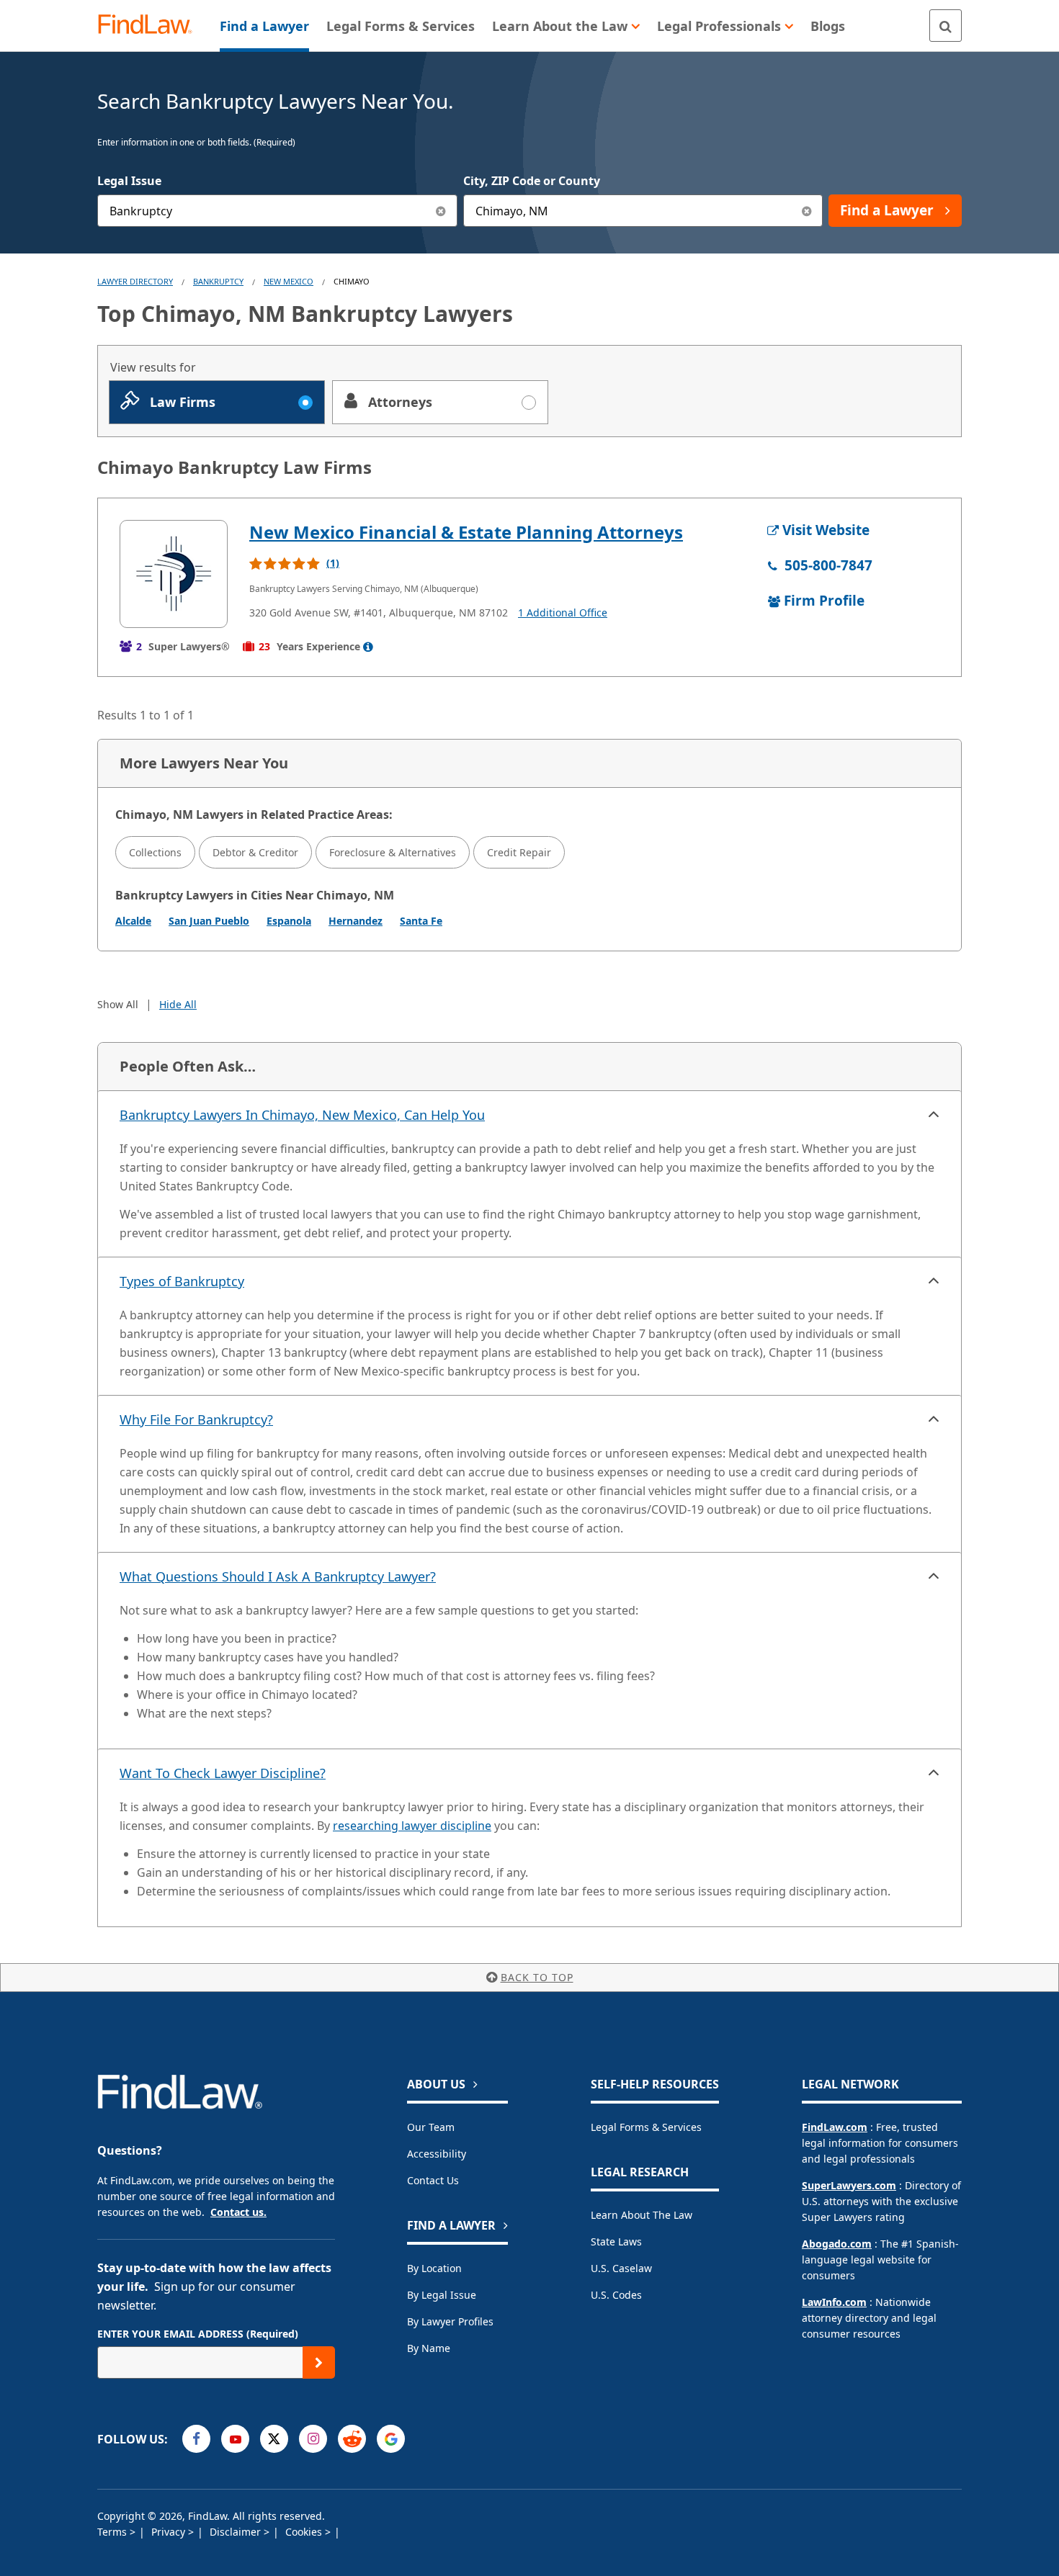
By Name (429, 2348)
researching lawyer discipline (412, 1826)
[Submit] (319, 2362)
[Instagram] (313, 2439)
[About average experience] (368, 647)
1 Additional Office (563, 612)
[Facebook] (196, 2439)
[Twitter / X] (274, 2439)
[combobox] (277, 211)
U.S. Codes (616, 2295)
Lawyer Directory (135, 281)
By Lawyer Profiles (450, 2321)
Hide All (178, 1004)
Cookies (305, 2532)
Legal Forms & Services (646, 2127)
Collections (155, 852)
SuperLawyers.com (849, 2185)
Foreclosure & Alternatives (393, 852)
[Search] (946, 26)
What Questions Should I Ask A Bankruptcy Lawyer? (278, 1576)
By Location (434, 2268)
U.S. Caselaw (621, 2268)
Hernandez (356, 921)
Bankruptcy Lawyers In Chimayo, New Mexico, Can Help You (302, 1115)
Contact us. (238, 2212)
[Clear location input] (806, 211)
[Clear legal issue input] (441, 211)
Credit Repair (519, 852)
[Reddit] (352, 2439)
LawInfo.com (834, 2302)
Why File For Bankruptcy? (196, 1419)
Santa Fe (421, 921)
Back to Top (537, 1977)
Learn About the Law (642, 2215)
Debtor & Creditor (255, 852)
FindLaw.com (835, 2127)
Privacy (170, 2532)
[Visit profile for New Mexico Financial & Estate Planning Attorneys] (174, 574)
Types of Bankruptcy (182, 1281)
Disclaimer (237, 2532)
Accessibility (437, 2154)
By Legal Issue (442, 2295)
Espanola (289, 921)
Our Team (431, 2127)
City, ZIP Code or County (532, 181)
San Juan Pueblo (209, 921)
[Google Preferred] (391, 2439)
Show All (118, 1004)
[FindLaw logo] (151, 26)
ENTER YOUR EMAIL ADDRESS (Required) (198, 2334)
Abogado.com (837, 2244)
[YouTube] (235, 2439)
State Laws (616, 2241)
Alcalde (133, 921)
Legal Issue (129, 181)
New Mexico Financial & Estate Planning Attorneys (466, 532)
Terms (113, 2532)
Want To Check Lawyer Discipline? (223, 1773)
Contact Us (433, 2180)
